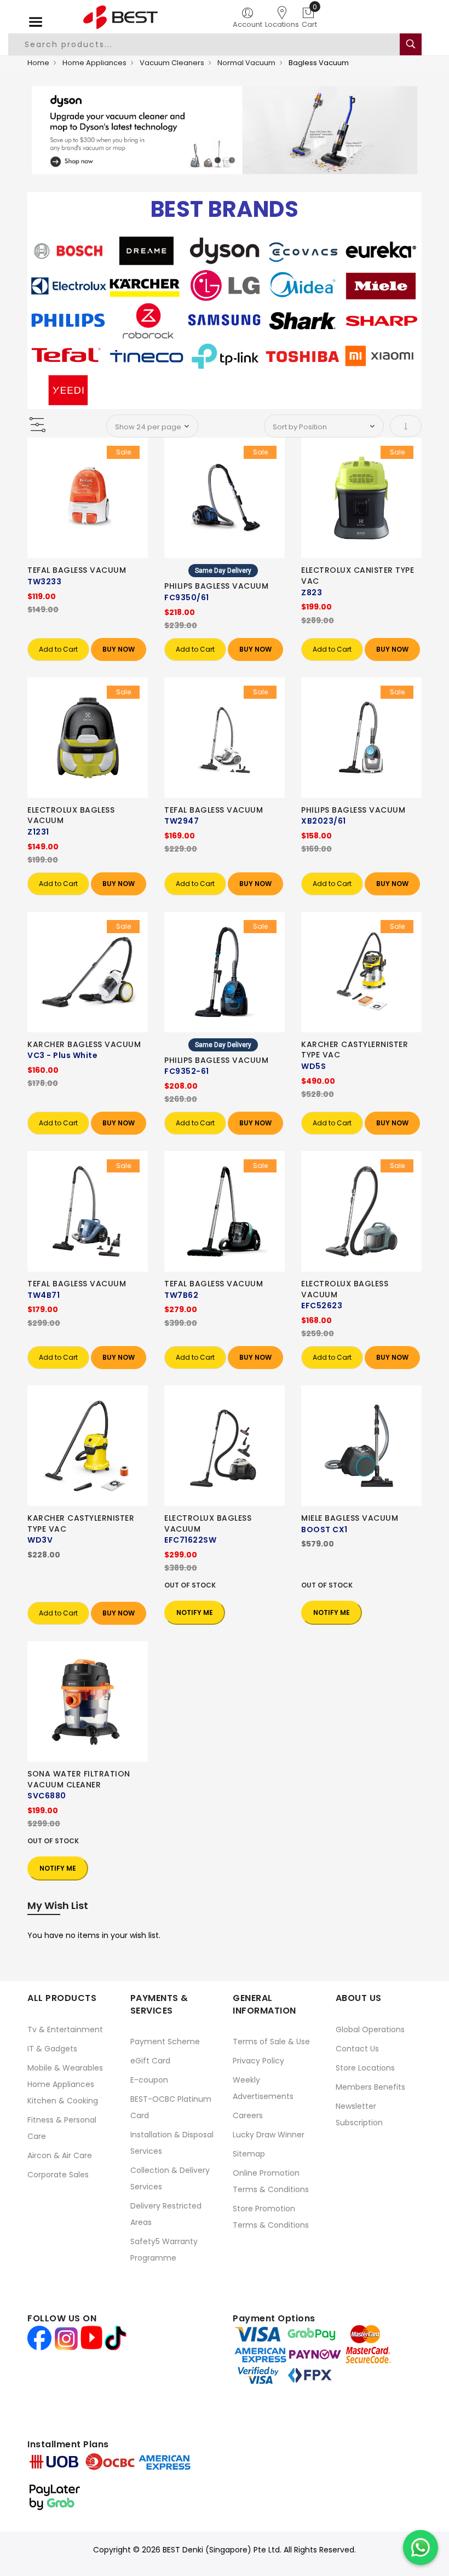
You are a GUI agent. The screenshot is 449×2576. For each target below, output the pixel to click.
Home (38, 63)
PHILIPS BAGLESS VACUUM (216, 586)
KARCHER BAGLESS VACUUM (84, 1044)
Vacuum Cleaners (172, 63)
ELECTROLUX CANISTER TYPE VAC (358, 576)
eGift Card (150, 2061)
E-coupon (149, 2080)
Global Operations (370, 2029)
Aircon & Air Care (60, 2155)
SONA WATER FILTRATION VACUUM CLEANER (79, 1779)
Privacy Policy (258, 2061)
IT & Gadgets (52, 2049)
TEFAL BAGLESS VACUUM (77, 570)
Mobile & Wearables (65, 2068)
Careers (248, 2115)
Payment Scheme (165, 2042)
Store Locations (365, 2068)
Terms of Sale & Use (271, 2042)
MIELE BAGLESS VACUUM (350, 1518)
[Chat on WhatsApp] (421, 2548)
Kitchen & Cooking (63, 2101)
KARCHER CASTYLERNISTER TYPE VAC (355, 1050)
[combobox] (210, 44)
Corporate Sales (58, 2175)
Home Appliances (94, 63)
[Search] (411, 44)
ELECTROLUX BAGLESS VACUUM (71, 815)
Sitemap (249, 2154)
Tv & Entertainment (65, 2029)
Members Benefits (370, 2087)
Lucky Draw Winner (269, 2135)
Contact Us (357, 2049)
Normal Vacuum (246, 63)
